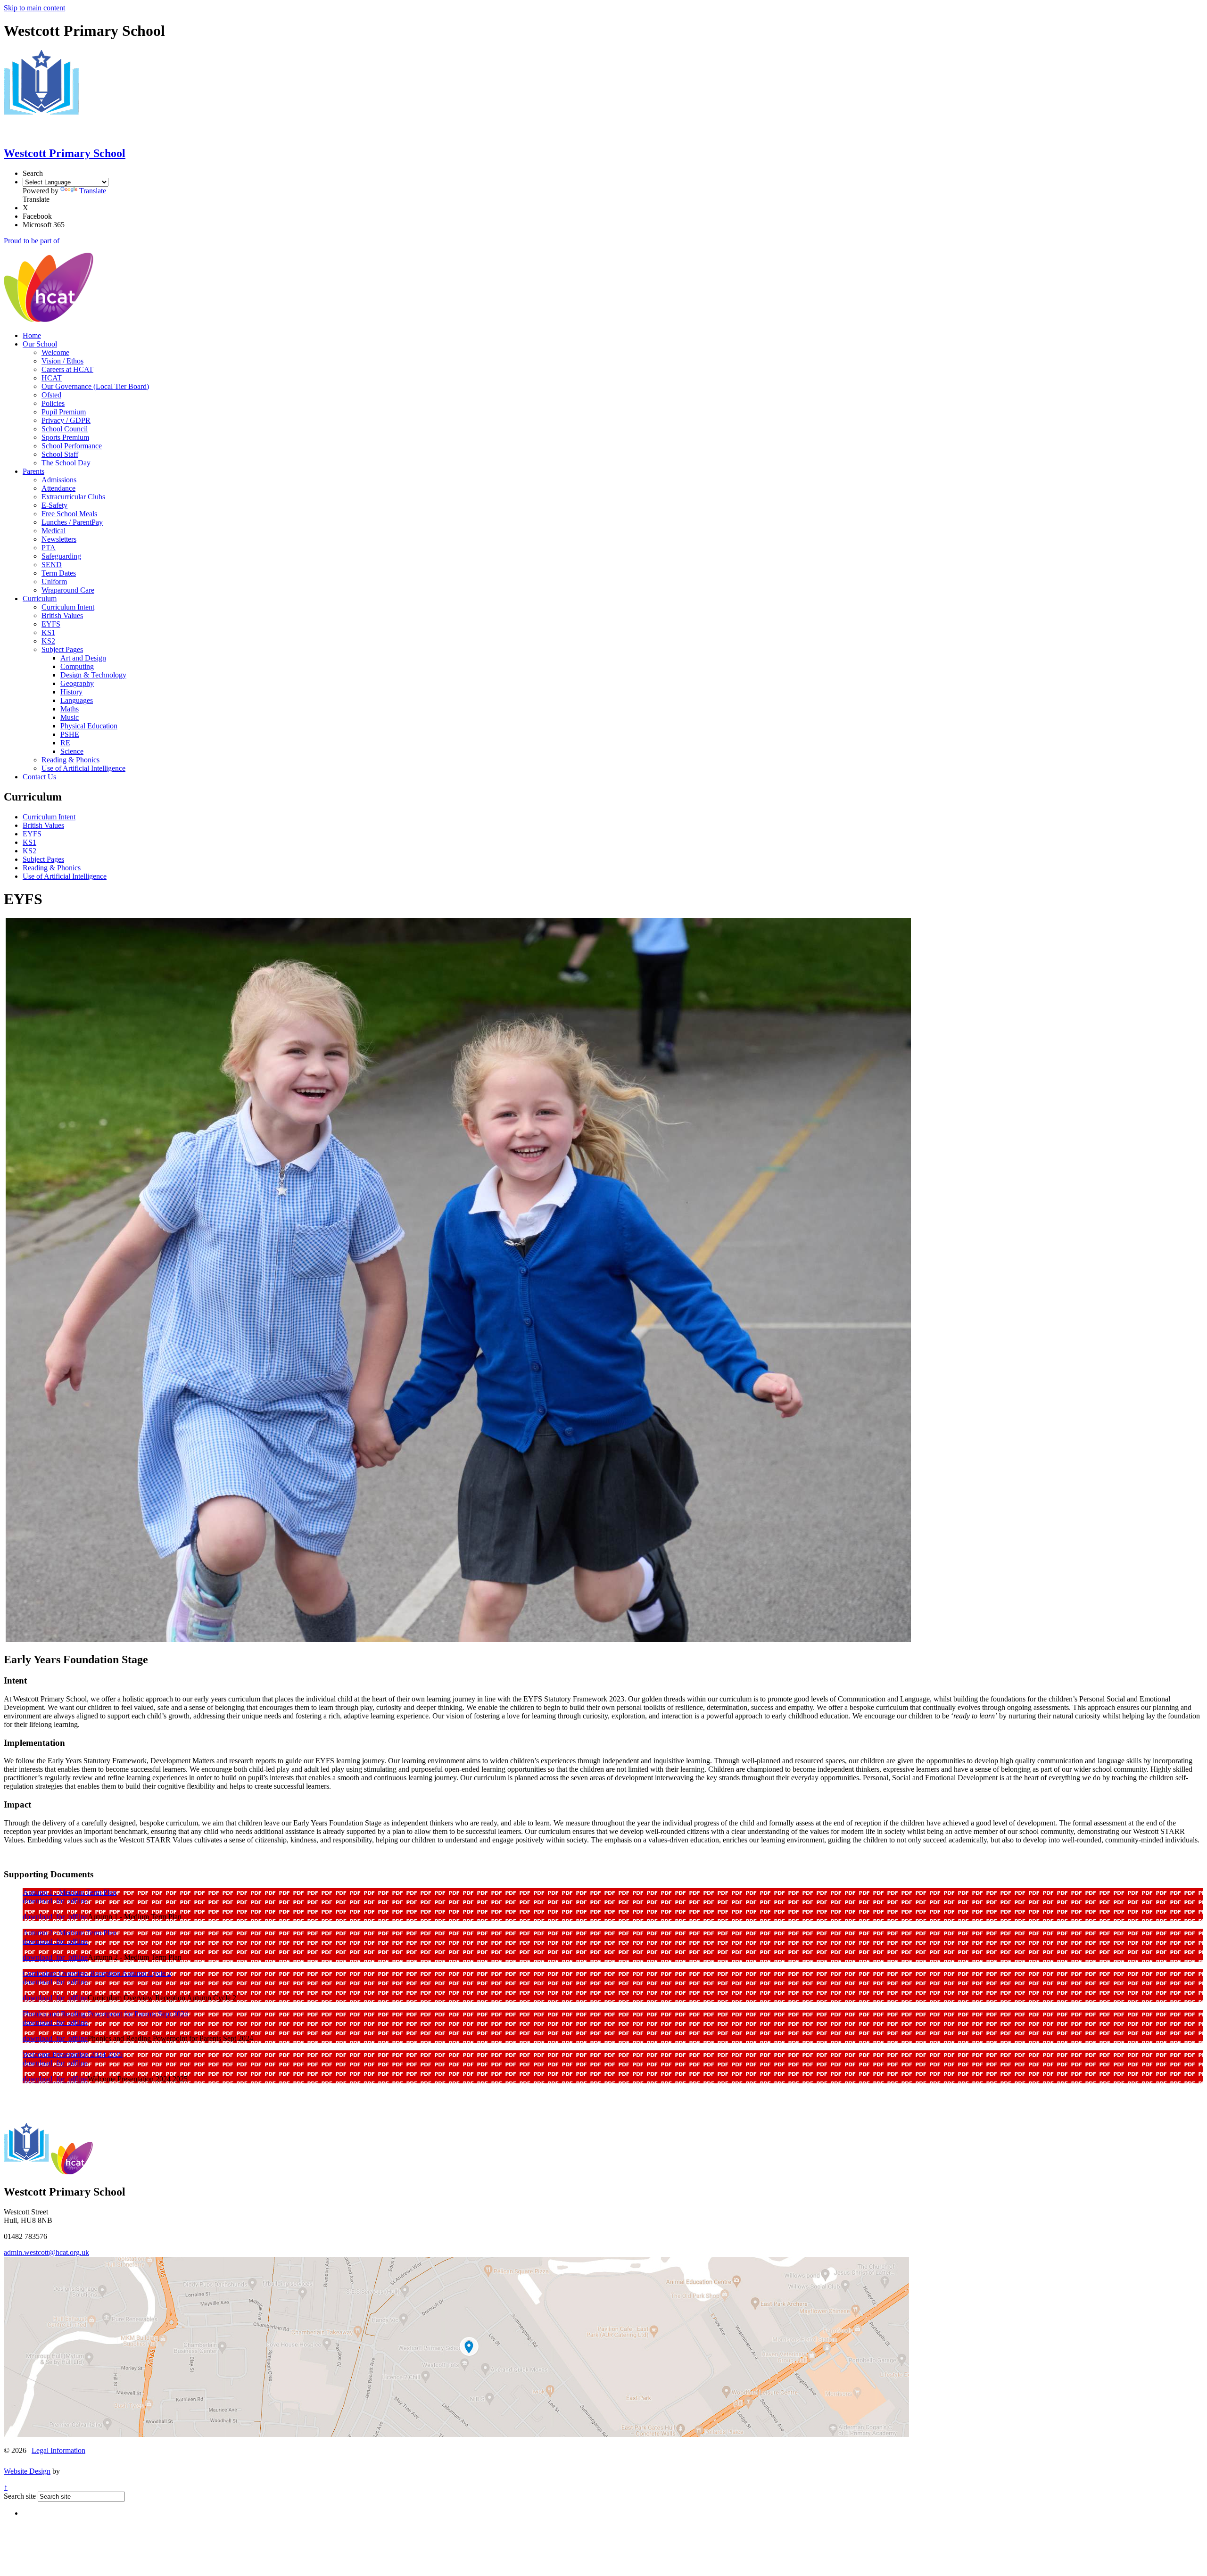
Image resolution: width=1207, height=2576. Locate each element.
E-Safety (54, 505)
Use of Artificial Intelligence (83, 768)
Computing (77, 666)
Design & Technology (93, 675)
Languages (77, 700)
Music (70, 717)
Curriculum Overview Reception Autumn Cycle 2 (97, 1973)
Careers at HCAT (67, 369)
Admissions (59, 480)
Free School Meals (69, 514)
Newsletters (59, 539)
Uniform (54, 582)
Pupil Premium (64, 412)
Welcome (55, 352)
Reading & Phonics (70, 760)
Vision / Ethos (62, 361)
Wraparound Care (68, 590)
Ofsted (51, 395)
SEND (52, 565)
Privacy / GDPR (66, 420)
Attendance (58, 488)
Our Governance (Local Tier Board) (95, 386)
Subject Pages (62, 649)
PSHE (70, 734)
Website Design (27, 2471)
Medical (54, 531)
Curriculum (40, 599)
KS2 (48, 641)
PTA (49, 548)
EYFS (51, 624)
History (71, 692)
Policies (53, 403)
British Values (62, 615)
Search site (20, 2496)
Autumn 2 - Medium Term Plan (70, 1933)
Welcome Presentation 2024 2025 (73, 2054)
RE (65, 743)
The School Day (66, 463)
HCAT (52, 378)
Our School (40, 344)
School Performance (72, 446)
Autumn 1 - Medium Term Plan (70, 1892)
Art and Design (83, 658)
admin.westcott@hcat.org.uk (46, 2252)
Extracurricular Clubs (73, 497)
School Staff (60, 454)
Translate (93, 191)
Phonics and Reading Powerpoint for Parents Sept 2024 (105, 2014)
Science (72, 751)
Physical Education (89, 726)
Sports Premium (65, 437)
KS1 (48, 632)
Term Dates (59, 573)
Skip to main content (34, 8)
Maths (70, 709)
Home (32, 335)
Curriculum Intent (68, 607)
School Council (65, 429)
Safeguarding (61, 556)
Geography (77, 683)
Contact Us (39, 777)
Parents (33, 471)
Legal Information (58, 2450)
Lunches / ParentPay (72, 522)
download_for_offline (55, 1901)
